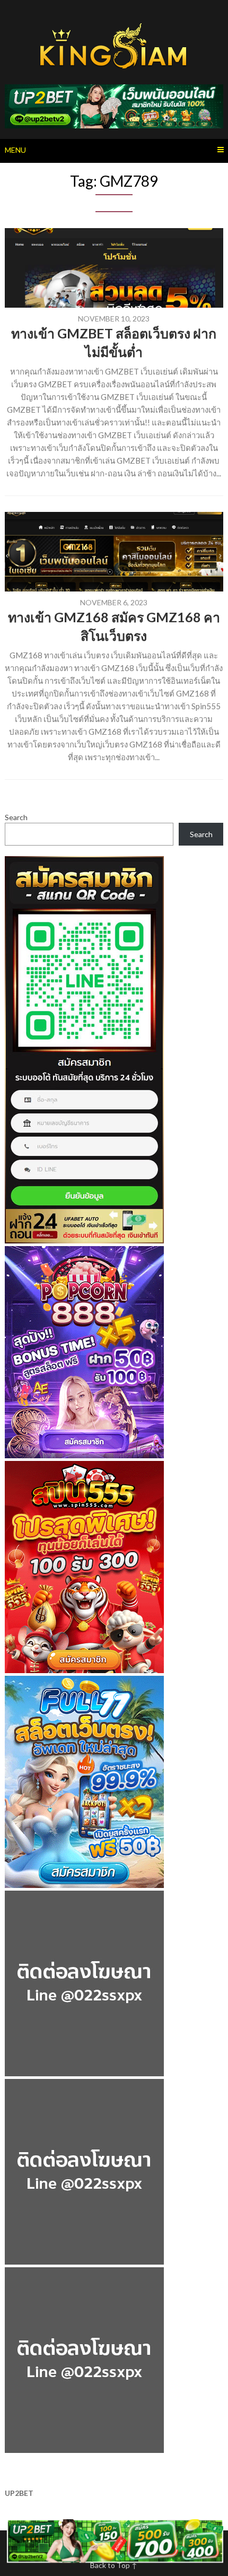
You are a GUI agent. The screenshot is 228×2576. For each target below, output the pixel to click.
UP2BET (19, 2493)
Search (16, 817)
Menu (15, 150)
